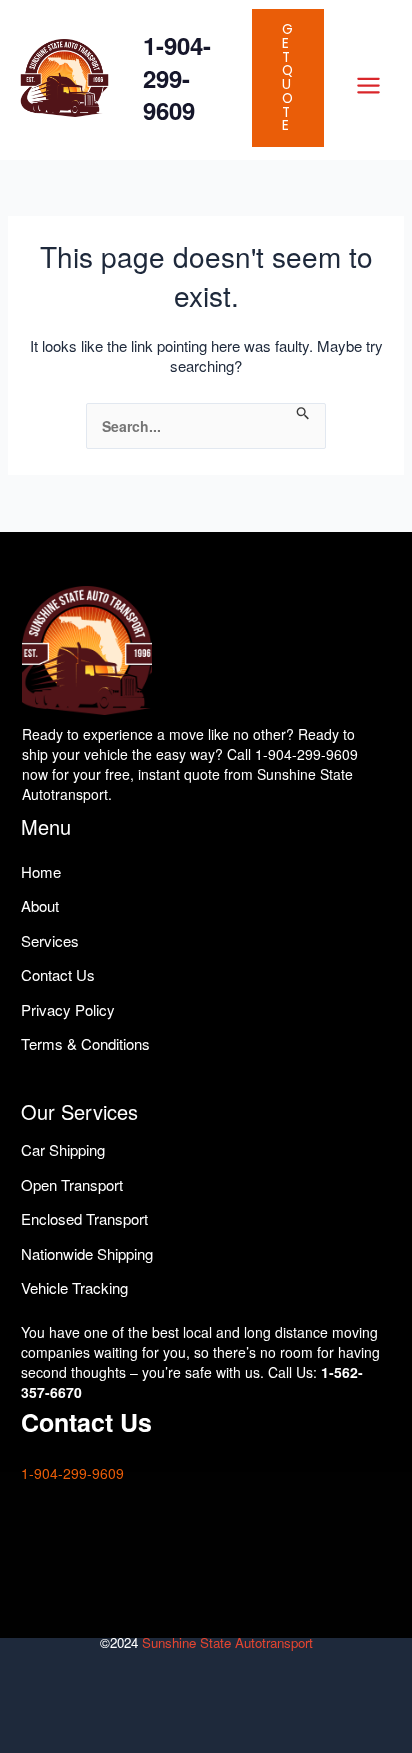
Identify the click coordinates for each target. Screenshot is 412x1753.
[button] (288, 78)
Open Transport (72, 1184)
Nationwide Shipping (87, 1253)
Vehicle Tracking (74, 1287)
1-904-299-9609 (177, 77)
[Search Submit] (303, 413)
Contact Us (58, 974)
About (40, 905)
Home (41, 871)
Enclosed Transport (84, 1218)
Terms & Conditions (85, 1043)
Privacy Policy (68, 1009)
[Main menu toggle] (368, 85)
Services (50, 940)
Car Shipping (63, 1149)
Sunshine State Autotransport (227, 1642)
